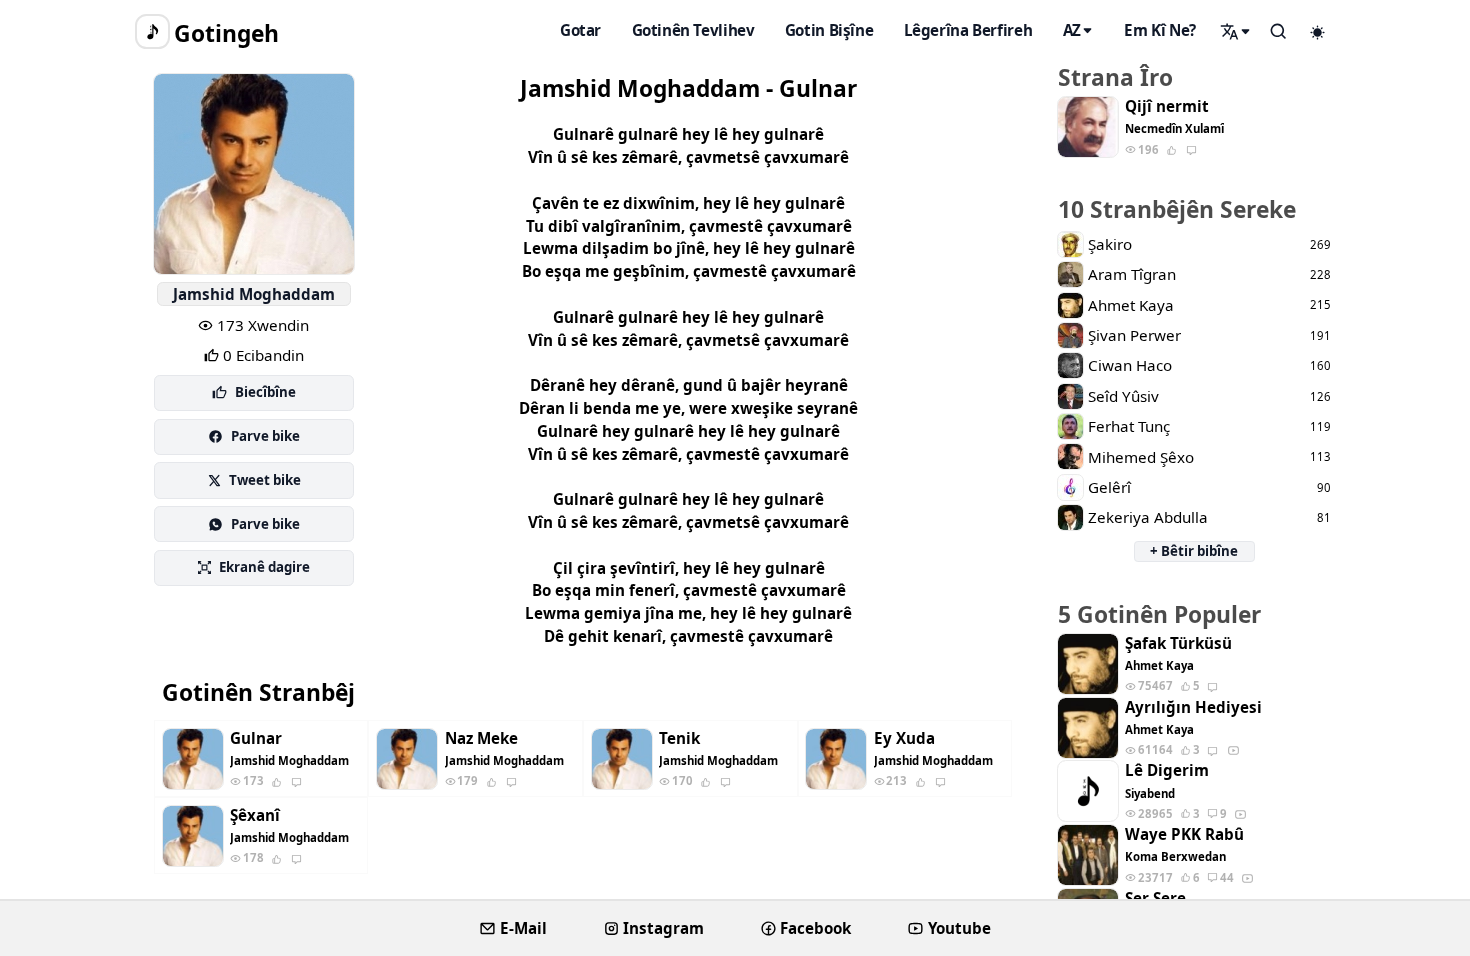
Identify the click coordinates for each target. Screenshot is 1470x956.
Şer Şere (1155, 898)
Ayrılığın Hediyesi (1193, 707)
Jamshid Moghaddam (254, 294)
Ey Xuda (904, 738)
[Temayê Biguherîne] (1318, 32)
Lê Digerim (1167, 770)
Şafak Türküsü (1178, 643)
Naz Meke (481, 738)
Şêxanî (255, 815)
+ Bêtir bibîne (1194, 551)
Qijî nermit (1167, 106)
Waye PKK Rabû (1184, 834)
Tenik (679, 738)
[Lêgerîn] (1236, 31)
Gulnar (256, 738)
